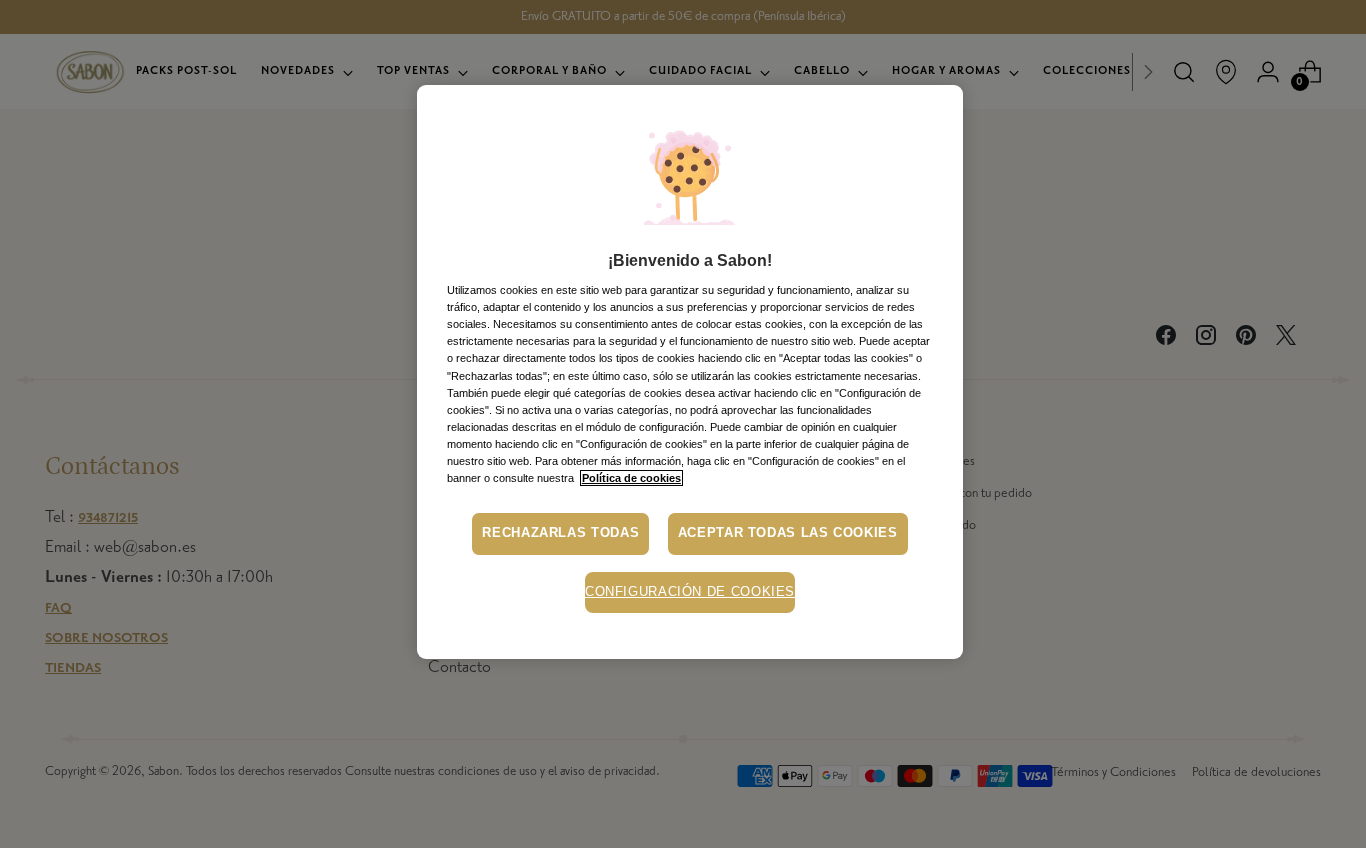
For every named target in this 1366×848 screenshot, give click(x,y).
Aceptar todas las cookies (788, 533)
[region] (690, 372)
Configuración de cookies (690, 592)
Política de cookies (631, 478)
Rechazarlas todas (560, 533)
